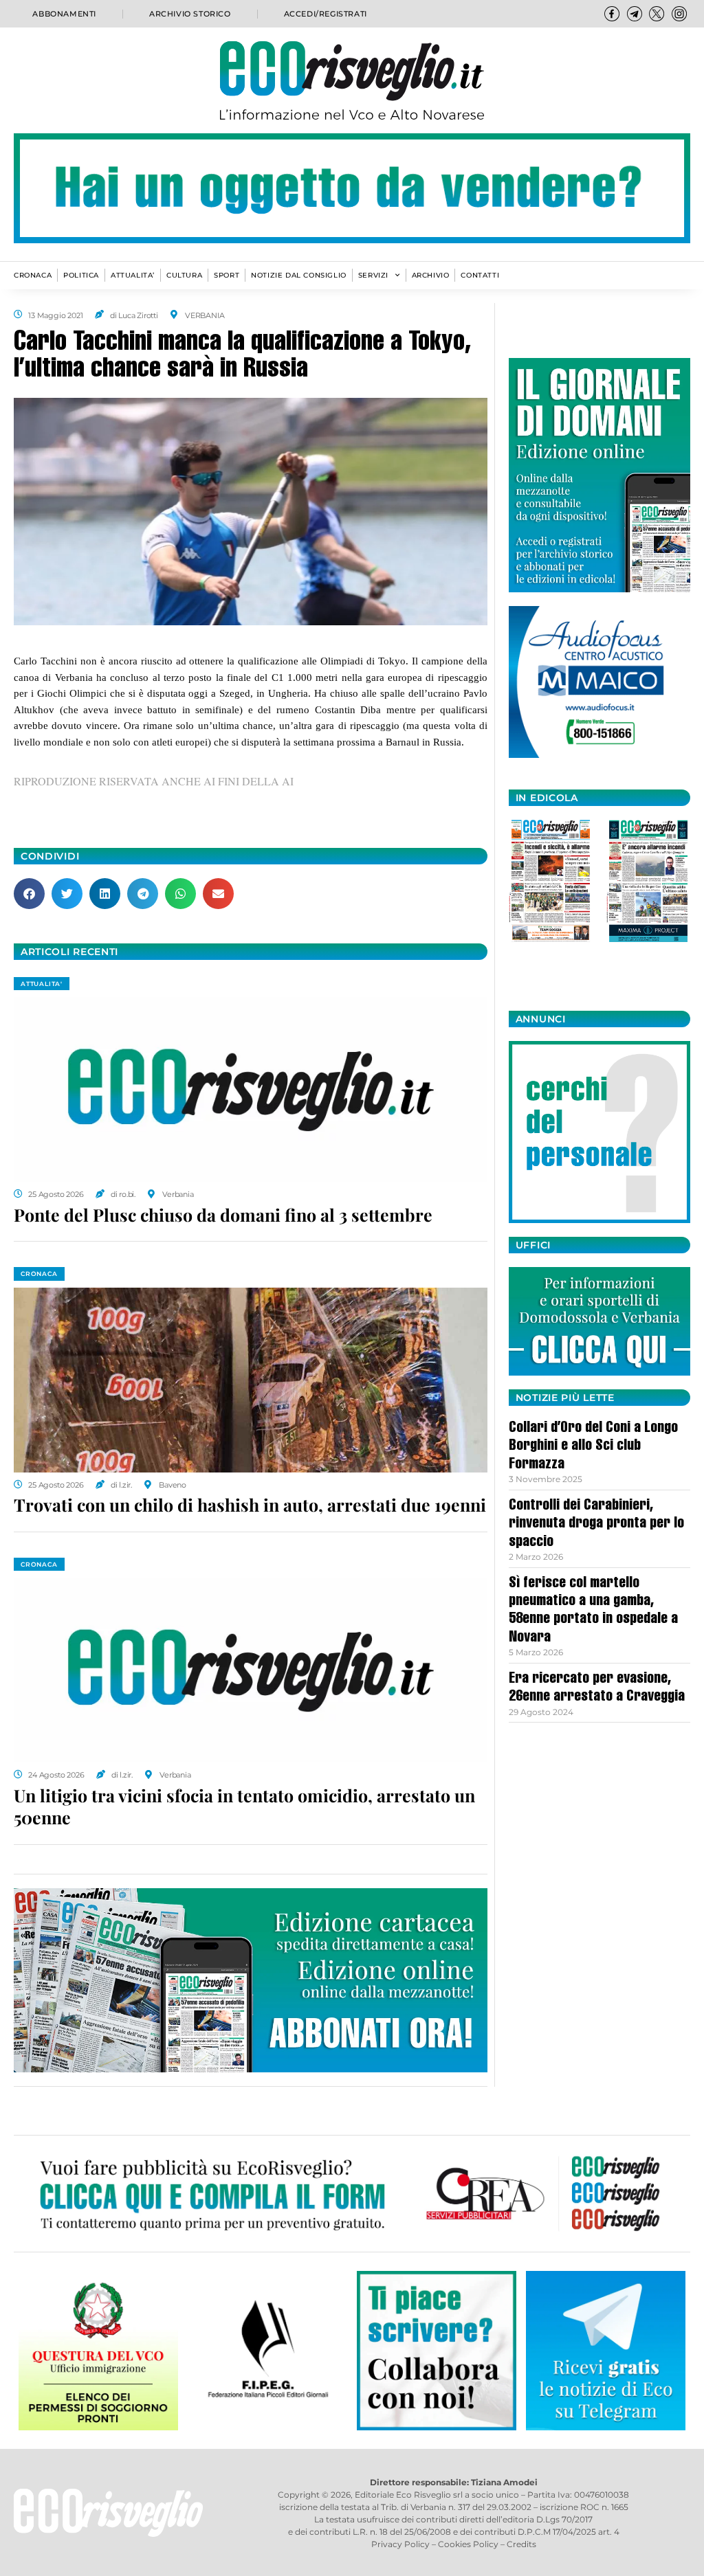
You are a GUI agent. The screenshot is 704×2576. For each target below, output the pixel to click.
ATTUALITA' (42, 984)
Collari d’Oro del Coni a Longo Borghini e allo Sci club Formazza (593, 1447)
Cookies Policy (468, 2544)
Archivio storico (190, 14)
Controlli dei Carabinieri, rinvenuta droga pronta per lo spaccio (596, 1524)
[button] (29, 894)
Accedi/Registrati (326, 14)
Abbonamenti (64, 14)
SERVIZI (373, 275)
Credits (521, 2544)
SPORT (227, 275)
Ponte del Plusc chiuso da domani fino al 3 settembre (223, 1214)
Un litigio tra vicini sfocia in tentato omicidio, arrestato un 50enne (244, 1806)
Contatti (480, 275)
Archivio (431, 275)
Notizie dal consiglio (299, 275)
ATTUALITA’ (133, 275)
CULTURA (184, 275)
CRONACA (33, 275)
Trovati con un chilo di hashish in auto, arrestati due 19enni (250, 1504)
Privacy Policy (400, 2544)
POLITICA (81, 275)
